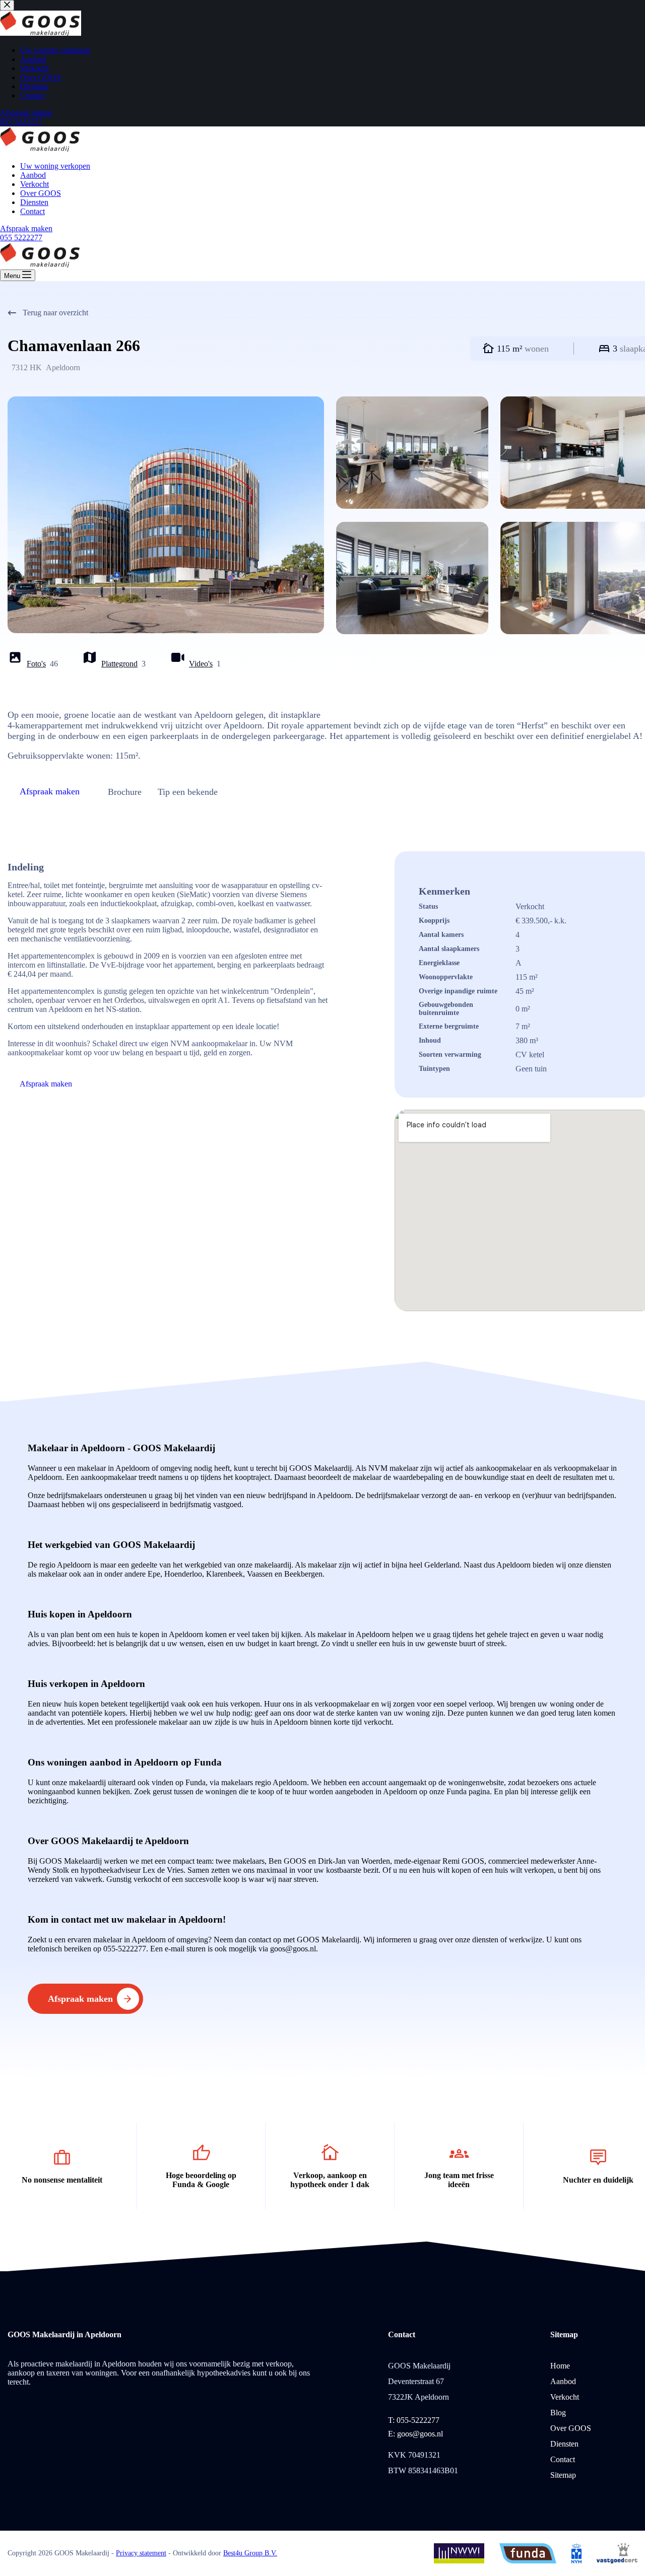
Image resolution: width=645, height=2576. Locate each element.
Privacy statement (141, 2553)
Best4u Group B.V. (250, 2553)
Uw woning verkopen (55, 166)
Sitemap (563, 2475)
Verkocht (35, 184)
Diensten (34, 202)
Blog (558, 2413)
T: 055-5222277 (414, 2420)
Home (560, 2366)
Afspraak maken (26, 228)
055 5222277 (21, 238)
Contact (33, 211)
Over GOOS (41, 193)
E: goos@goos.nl (415, 2434)
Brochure (125, 792)
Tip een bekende (188, 792)
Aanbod (33, 175)
